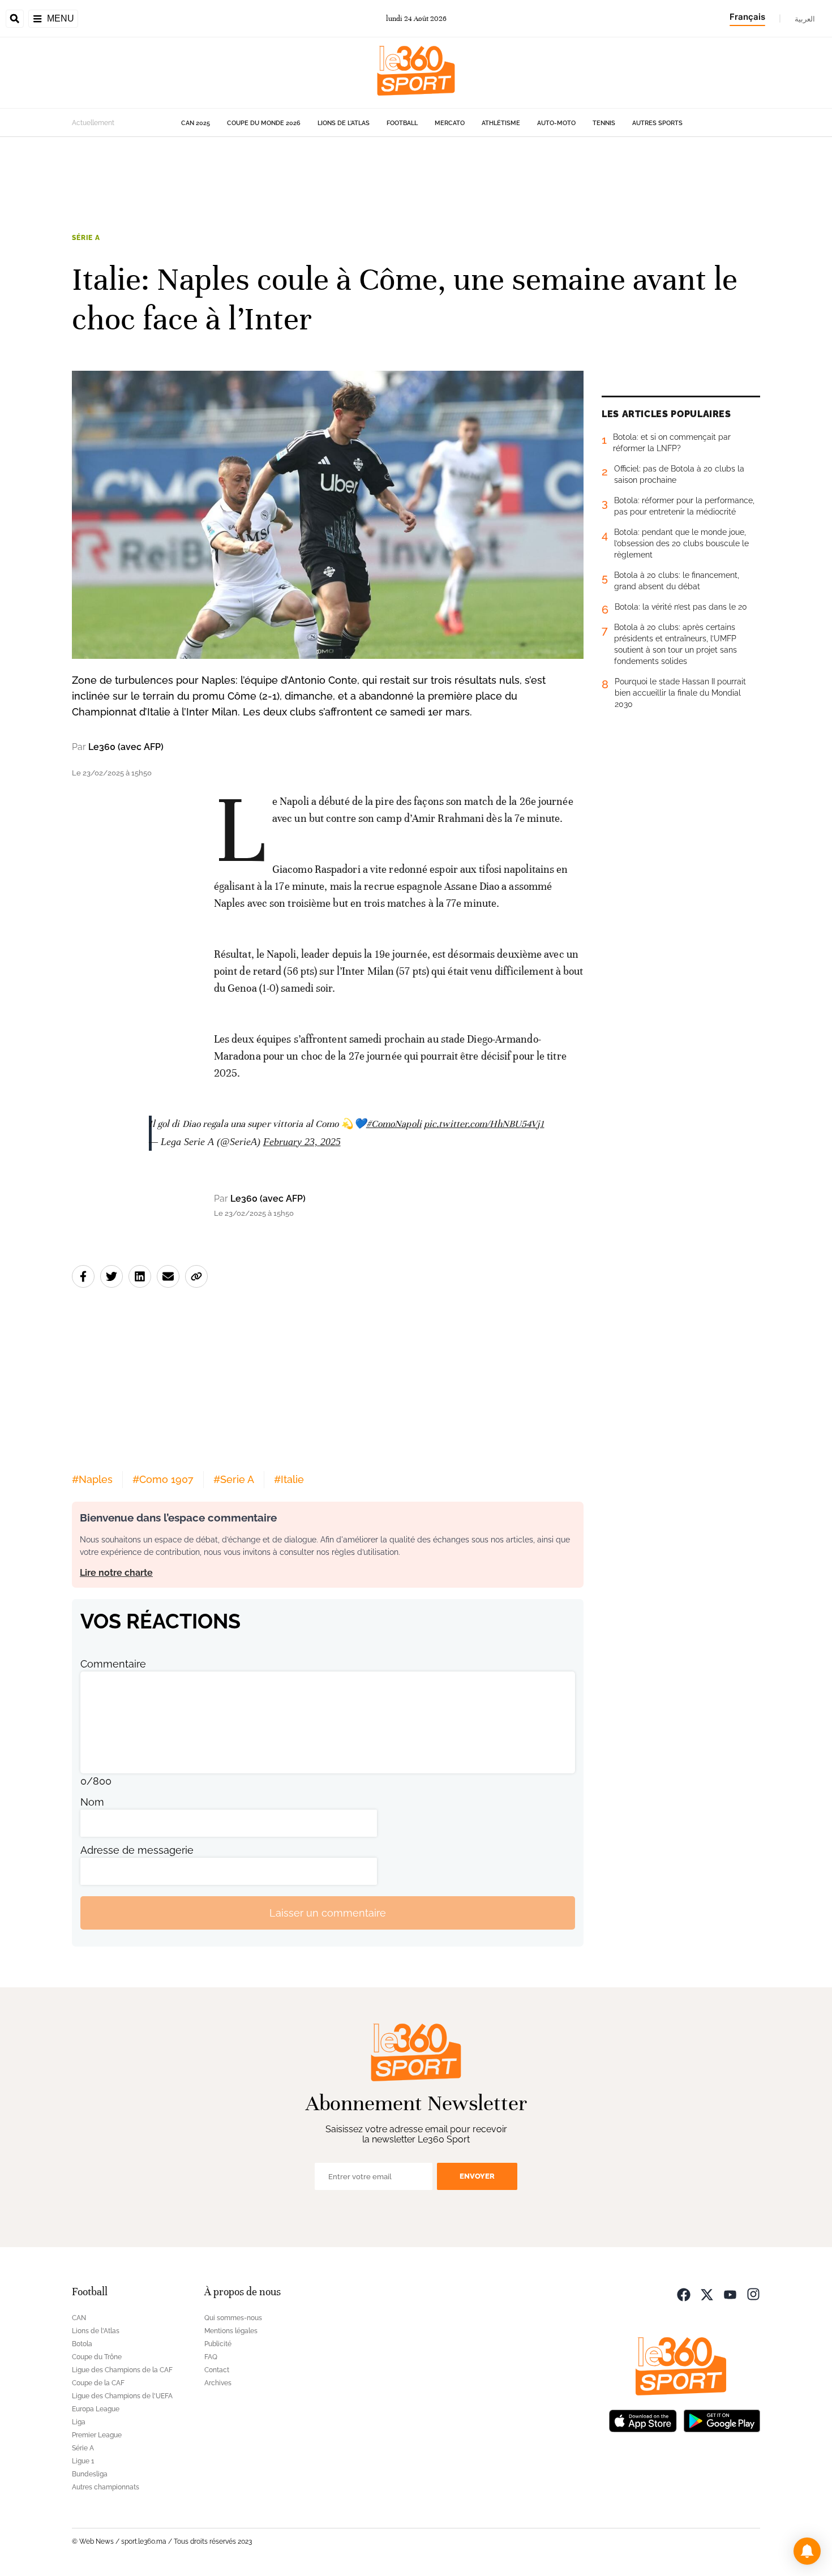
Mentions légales (231, 2331)
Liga (79, 2422)
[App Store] (643, 2419)
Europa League (96, 2409)
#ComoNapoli (394, 1124)
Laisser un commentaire (328, 1913)
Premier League (97, 2435)
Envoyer (477, 2176)
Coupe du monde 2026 (264, 123)
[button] (807, 2551)
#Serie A (234, 1479)
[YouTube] (730, 2293)
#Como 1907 (163, 1479)
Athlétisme (501, 123)
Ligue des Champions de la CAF (122, 2370)
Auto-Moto (556, 123)
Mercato (450, 123)
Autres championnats (106, 2487)
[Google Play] (722, 2419)
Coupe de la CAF (98, 2383)
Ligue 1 (83, 2461)
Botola (82, 2344)
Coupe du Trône (97, 2357)
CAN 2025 (196, 123)
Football (402, 123)
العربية (805, 19)
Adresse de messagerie (137, 1850)
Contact (217, 2370)
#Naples (92, 1479)
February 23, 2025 (302, 1142)
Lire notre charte (116, 1573)
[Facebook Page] (684, 2293)
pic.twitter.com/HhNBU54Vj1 (484, 1124)
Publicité (218, 2344)
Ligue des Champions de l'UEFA (122, 2396)
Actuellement (93, 123)
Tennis (604, 123)
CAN (79, 2318)
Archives (218, 2383)
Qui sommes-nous (233, 2318)
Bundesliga (90, 2474)
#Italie (289, 1479)
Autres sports (657, 123)
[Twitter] (707, 2293)
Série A (86, 238)
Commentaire (113, 1664)
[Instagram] (753, 2293)
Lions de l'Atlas (344, 123)
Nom (92, 1802)
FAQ (211, 2357)
